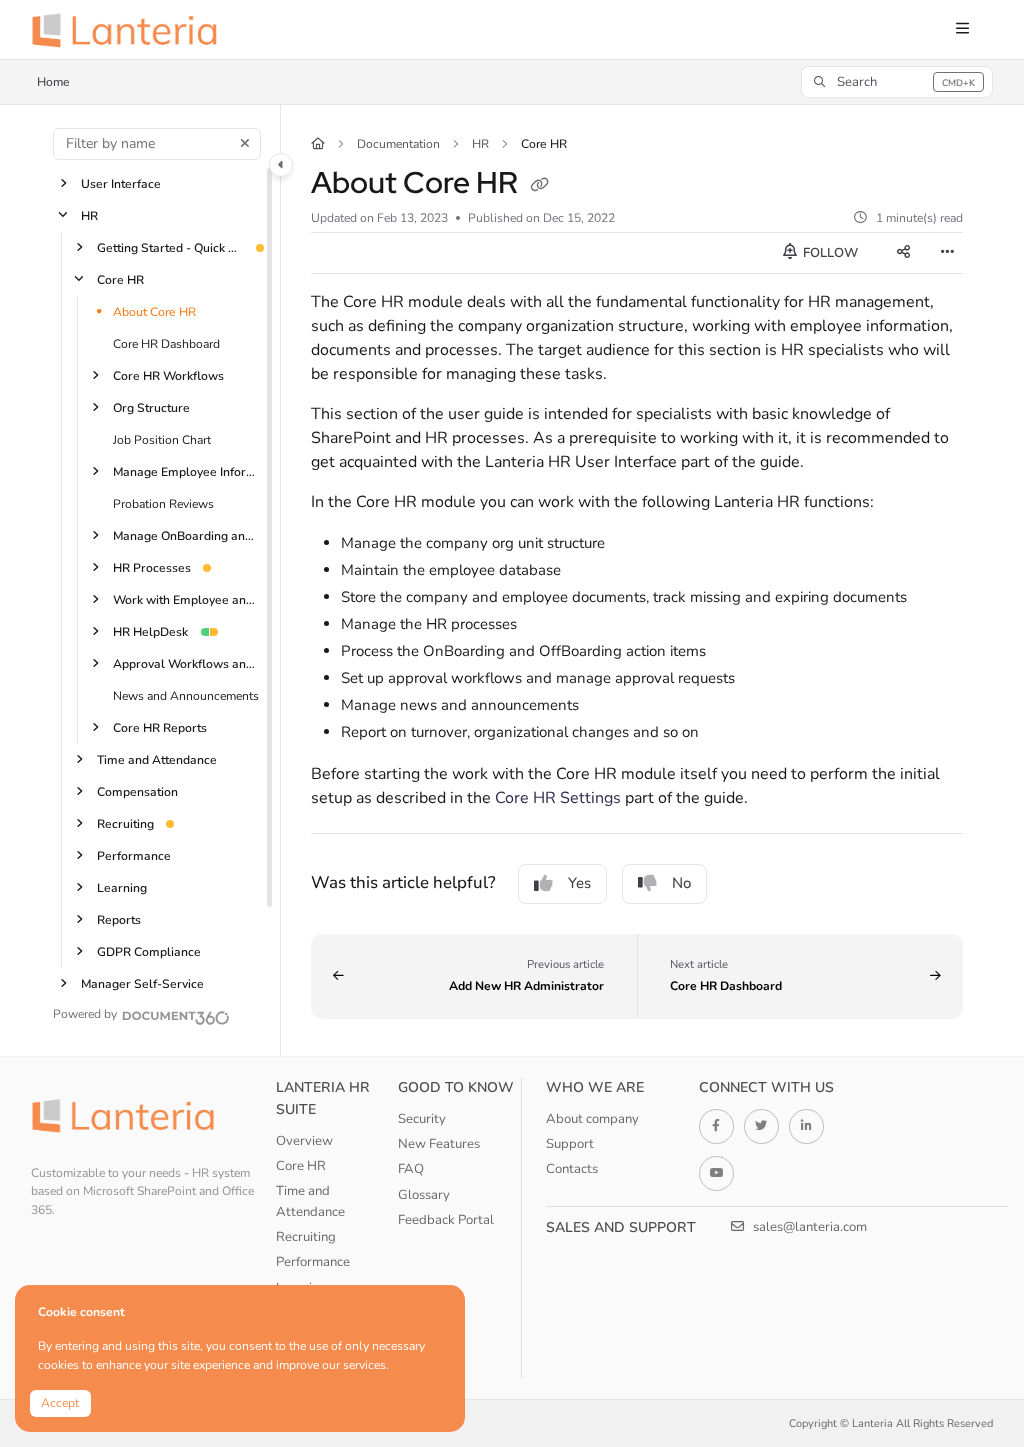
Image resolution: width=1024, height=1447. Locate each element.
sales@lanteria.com (808, 1227)
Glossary (424, 1195)
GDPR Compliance (149, 951)
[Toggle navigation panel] (281, 165)
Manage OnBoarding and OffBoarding (186, 535)
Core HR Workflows (168, 375)
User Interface (121, 183)
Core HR (120, 279)
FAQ (411, 1169)
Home (53, 82)
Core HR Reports (160, 727)
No (681, 883)
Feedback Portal (446, 1220)
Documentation (398, 144)
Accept (60, 1403)
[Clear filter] (245, 144)
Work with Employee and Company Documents (186, 599)
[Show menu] (962, 30)
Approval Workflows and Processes (186, 663)
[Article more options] (947, 253)
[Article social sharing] (903, 253)
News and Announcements (186, 695)
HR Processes (152, 567)
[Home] (131, 30)
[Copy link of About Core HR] (540, 186)
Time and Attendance (157, 759)
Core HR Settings (558, 798)
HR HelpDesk (150, 631)
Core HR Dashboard (166, 343)
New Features (439, 1144)
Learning (122, 887)
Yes (579, 883)
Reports (119, 919)
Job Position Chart (162, 439)
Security (422, 1119)
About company (592, 1119)
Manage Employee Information (186, 471)
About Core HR (154, 311)
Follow (829, 253)
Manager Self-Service (142, 983)
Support (570, 1144)
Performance (134, 855)
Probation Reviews (163, 503)
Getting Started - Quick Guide (170, 247)
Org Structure (151, 407)
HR (89, 215)
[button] (897, 82)
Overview (304, 1141)
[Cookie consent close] (447, 1301)
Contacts (572, 1169)
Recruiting (125, 823)
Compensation (137, 791)
